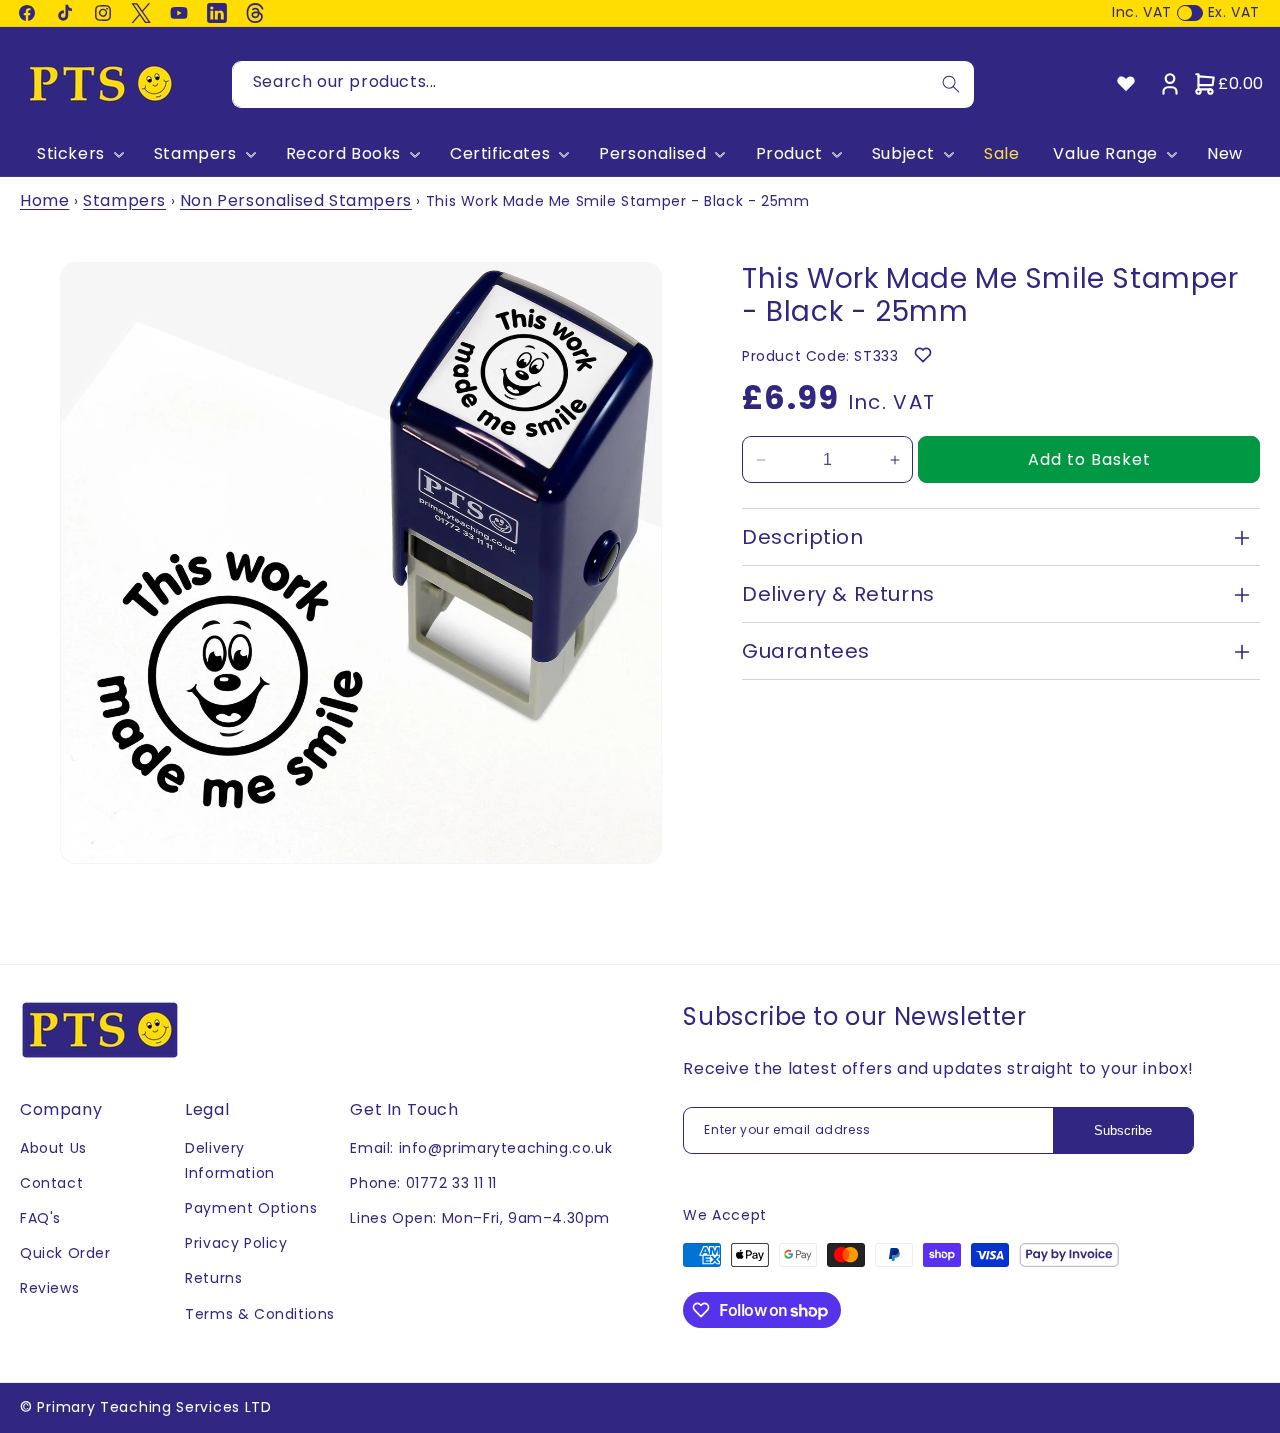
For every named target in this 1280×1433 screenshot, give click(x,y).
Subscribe (1123, 1130)
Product (789, 154)
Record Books (343, 154)
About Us (53, 1148)
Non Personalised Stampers (296, 200)
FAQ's (40, 1218)
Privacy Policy (236, 1243)
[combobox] (603, 84)
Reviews (49, 1288)
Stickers (71, 154)
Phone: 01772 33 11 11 (423, 1183)
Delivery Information (230, 1160)
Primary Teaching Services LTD (154, 1407)
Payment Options (251, 1208)
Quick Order (65, 1253)
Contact (51, 1183)
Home (44, 200)
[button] (78, 154)
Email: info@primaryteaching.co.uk (481, 1148)
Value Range (1105, 154)
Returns (213, 1278)
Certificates (500, 154)
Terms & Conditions (260, 1314)
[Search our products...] (951, 84)
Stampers (195, 154)
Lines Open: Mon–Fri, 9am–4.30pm (480, 1218)
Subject (903, 154)
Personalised (652, 154)
